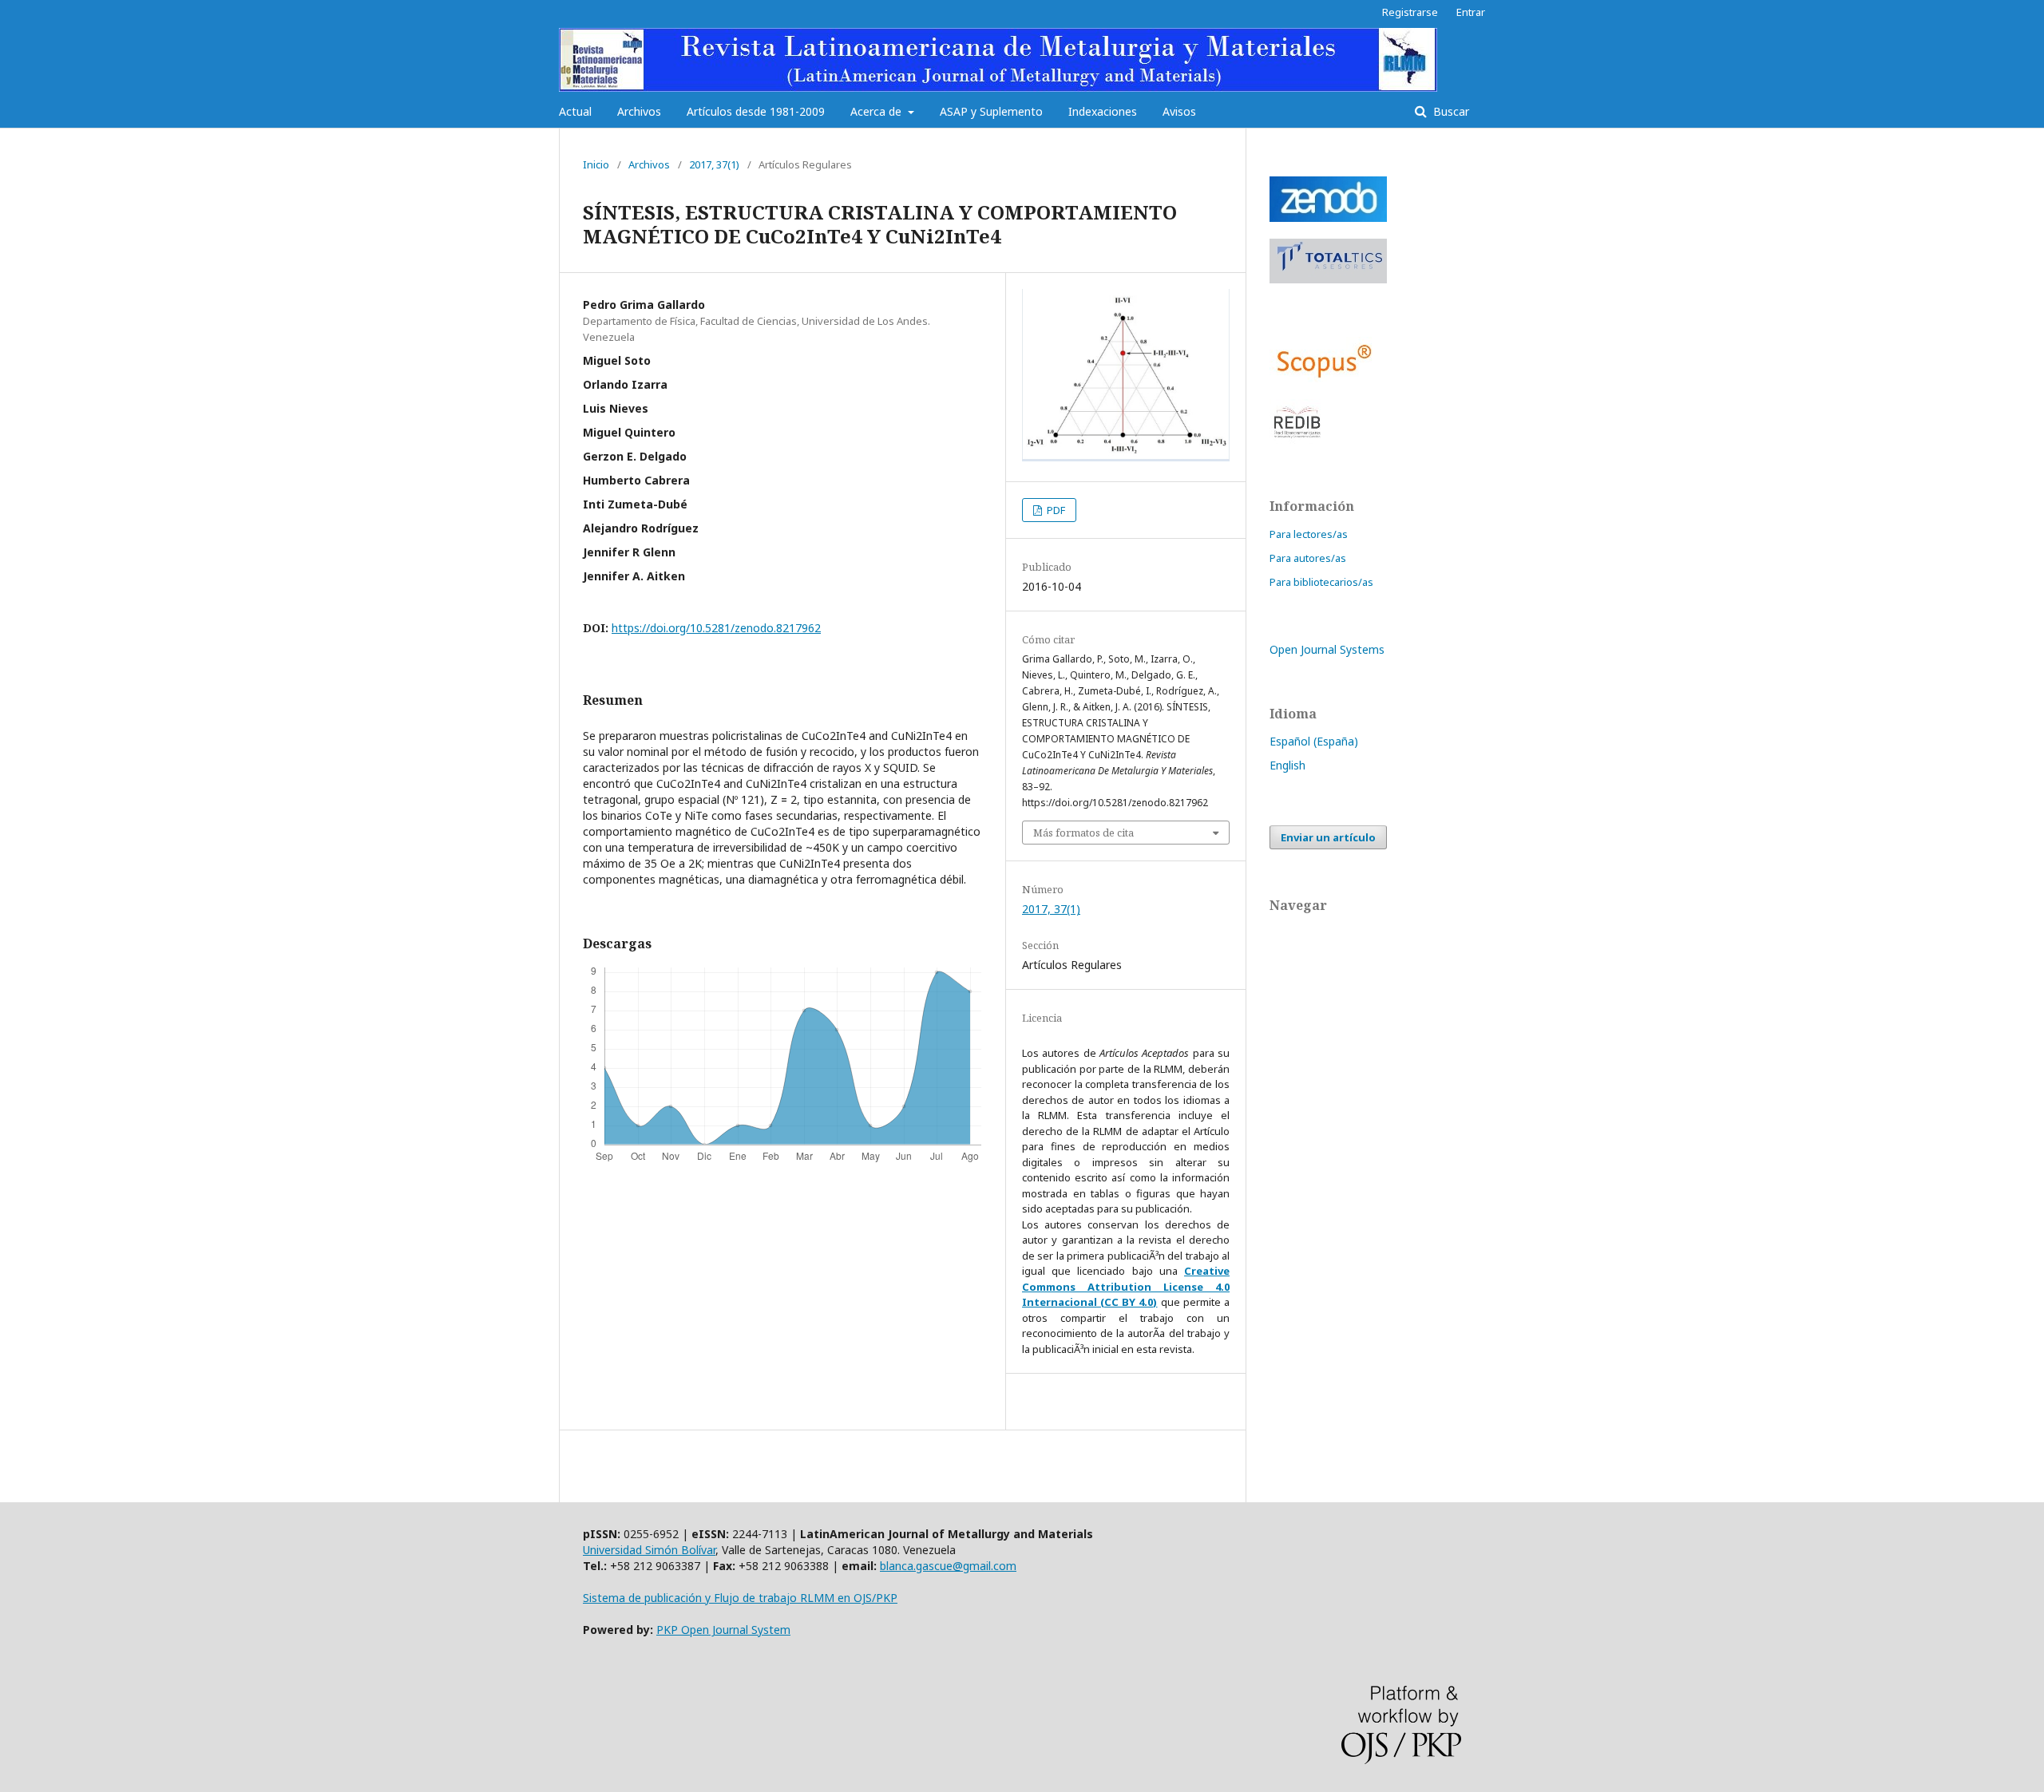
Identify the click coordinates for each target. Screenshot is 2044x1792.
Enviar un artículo (1328, 837)
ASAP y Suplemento (991, 111)
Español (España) (1314, 741)
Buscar (1450, 111)
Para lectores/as (1309, 534)
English (1287, 765)
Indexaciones (1103, 111)
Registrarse (1410, 12)
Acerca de (877, 111)
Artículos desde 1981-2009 (756, 111)
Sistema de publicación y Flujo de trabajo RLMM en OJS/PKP (740, 1598)
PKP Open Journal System (723, 1630)
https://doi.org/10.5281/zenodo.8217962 (716, 628)
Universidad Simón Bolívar (649, 1550)
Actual (575, 111)
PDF (1055, 510)
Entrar (1471, 12)
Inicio (596, 164)
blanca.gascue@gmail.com (948, 1566)
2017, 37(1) (714, 164)
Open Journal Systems (1327, 649)
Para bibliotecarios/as (1321, 582)
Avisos (1179, 111)
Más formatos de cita (1083, 833)
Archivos (639, 111)
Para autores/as (1308, 558)
